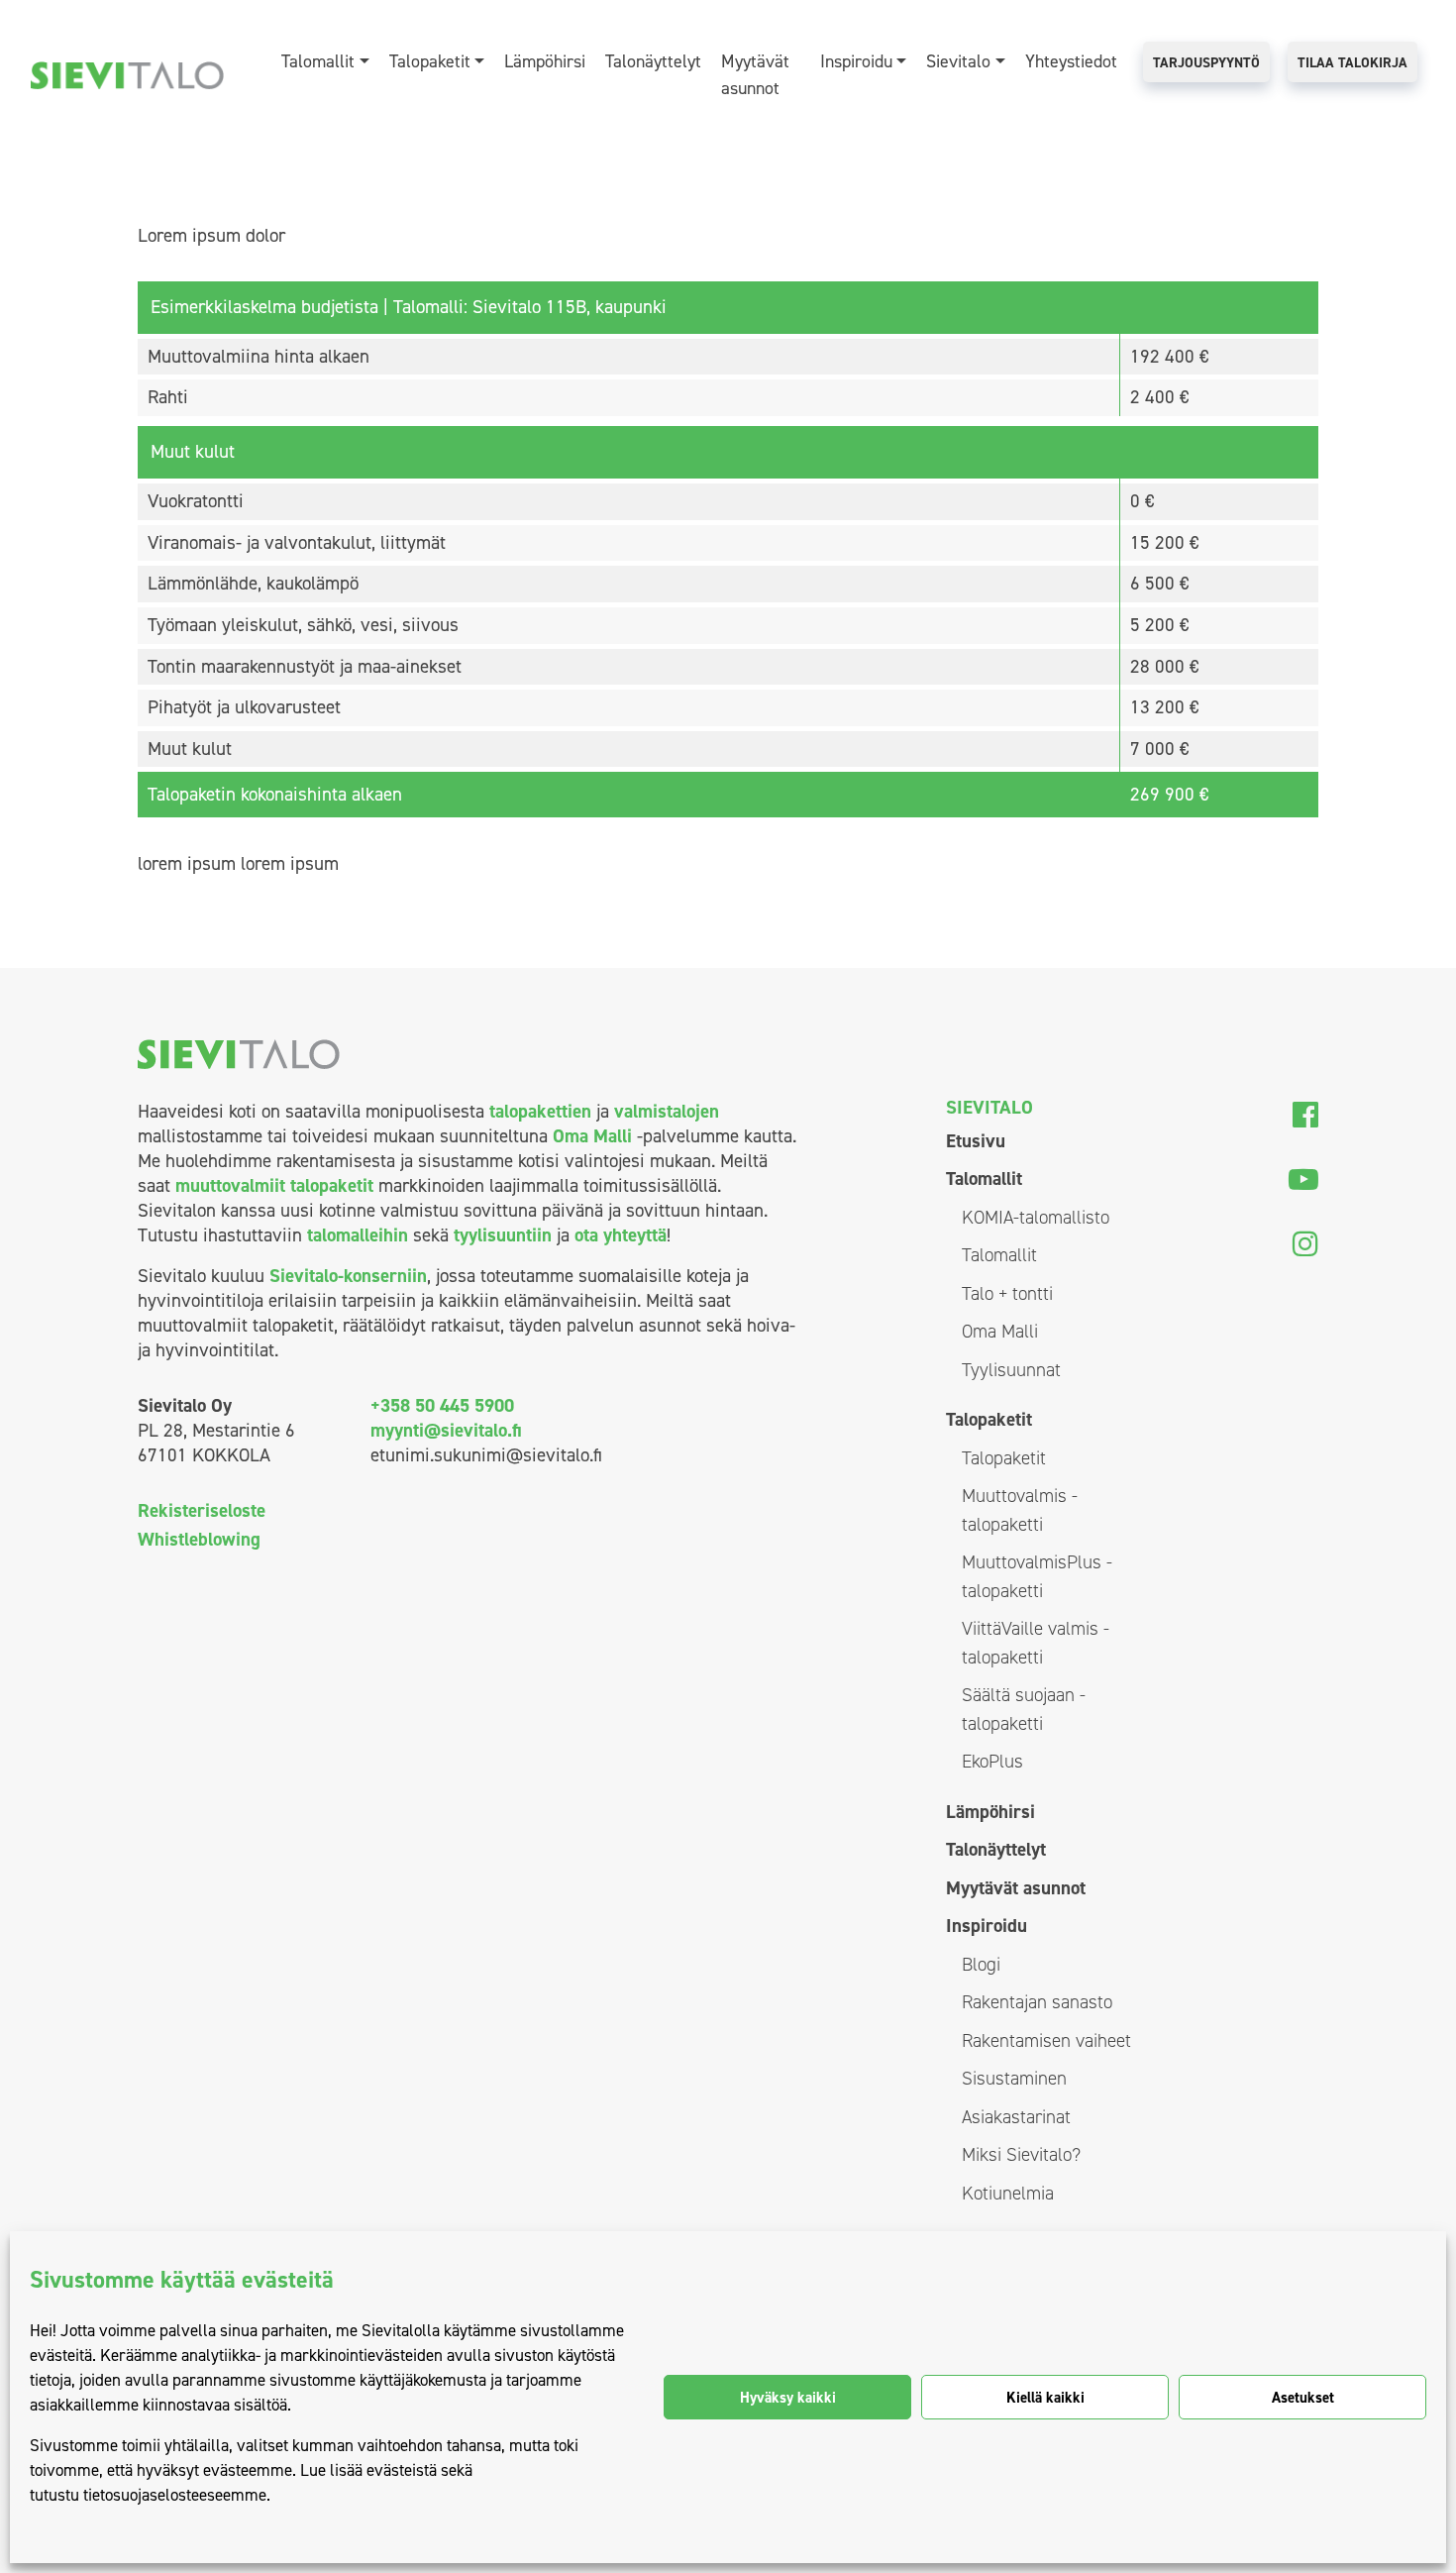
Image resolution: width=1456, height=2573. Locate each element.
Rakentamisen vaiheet (1046, 2040)
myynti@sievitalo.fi (446, 1430)
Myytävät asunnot (755, 75)
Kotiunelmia (1008, 2193)
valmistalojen (667, 1111)
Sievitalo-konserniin (348, 1276)
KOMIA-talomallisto (1036, 1217)
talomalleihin (358, 1235)
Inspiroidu (856, 61)
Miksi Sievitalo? (1021, 2154)
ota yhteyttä (621, 1235)
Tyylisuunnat (1011, 1370)
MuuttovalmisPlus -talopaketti (1037, 1576)
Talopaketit (430, 61)
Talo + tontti (1007, 1293)
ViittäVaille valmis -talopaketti (1036, 1643)
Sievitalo (958, 61)
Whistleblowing (199, 1539)
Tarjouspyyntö (1206, 63)
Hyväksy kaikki (788, 2398)
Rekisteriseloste (202, 1510)
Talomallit (318, 61)
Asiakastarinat (1016, 2117)
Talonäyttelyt (653, 61)
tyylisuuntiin (503, 1235)
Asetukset (1303, 2398)
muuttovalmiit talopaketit (274, 1185)
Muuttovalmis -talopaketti (1020, 1510)
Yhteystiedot (1071, 61)
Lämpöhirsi (545, 61)
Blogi (981, 1964)
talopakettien (540, 1111)
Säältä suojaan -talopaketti (1024, 1709)
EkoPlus (992, 1761)
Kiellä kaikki (1045, 2398)
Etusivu (976, 1141)
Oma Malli (592, 1136)
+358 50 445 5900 (442, 1405)
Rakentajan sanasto (1037, 2002)
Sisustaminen (1014, 2078)
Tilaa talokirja (1352, 63)
